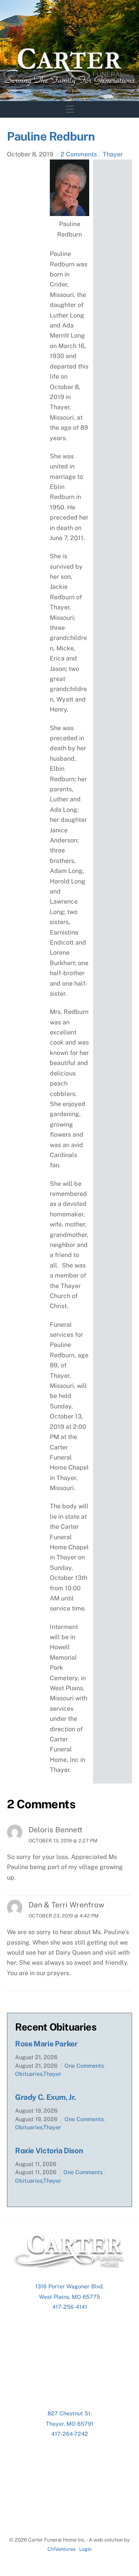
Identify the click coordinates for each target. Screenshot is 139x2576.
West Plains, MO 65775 (69, 2297)
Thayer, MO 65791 (70, 2424)
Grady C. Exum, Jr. (46, 2097)
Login (85, 2549)
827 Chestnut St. (70, 2413)
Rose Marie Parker (46, 2044)
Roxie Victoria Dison (49, 2151)
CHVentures (62, 2549)
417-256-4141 (70, 2307)
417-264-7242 (70, 2434)
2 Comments (79, 154)
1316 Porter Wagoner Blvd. (69, 2286)
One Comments (84, 2066)
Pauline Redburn (51, 136)
